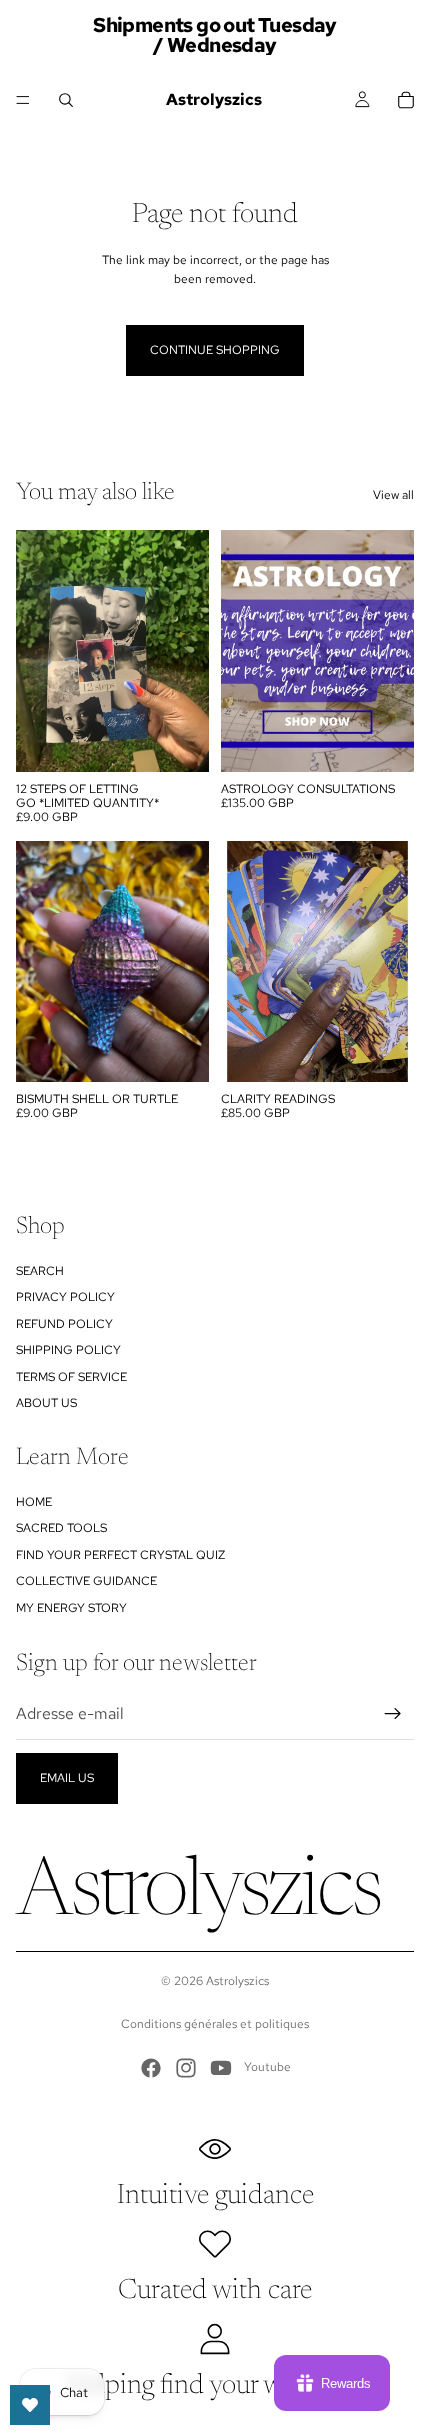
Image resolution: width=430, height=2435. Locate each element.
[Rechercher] (66, 100)
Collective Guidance (86, 1581)
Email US (67, 1778)
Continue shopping (215, 350)
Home (34, 1502)
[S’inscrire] (393, 1714)
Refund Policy (64, 1324)
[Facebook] (151, 2068)
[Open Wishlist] (30, 2405)
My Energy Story (71, 1608)
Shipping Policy (68, 1350)
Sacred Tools (61, 1528)
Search (40, 1271)
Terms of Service (71, 1377)
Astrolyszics (237, 1981)
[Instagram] (186, 2068)
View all (393, 495)
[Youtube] (221, 2068)
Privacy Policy (65, 1297)
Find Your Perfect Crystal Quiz (120, 1555)
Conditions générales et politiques (215, 2024)
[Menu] (23, 100)
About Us (46, 1403)
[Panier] (406, 100)
